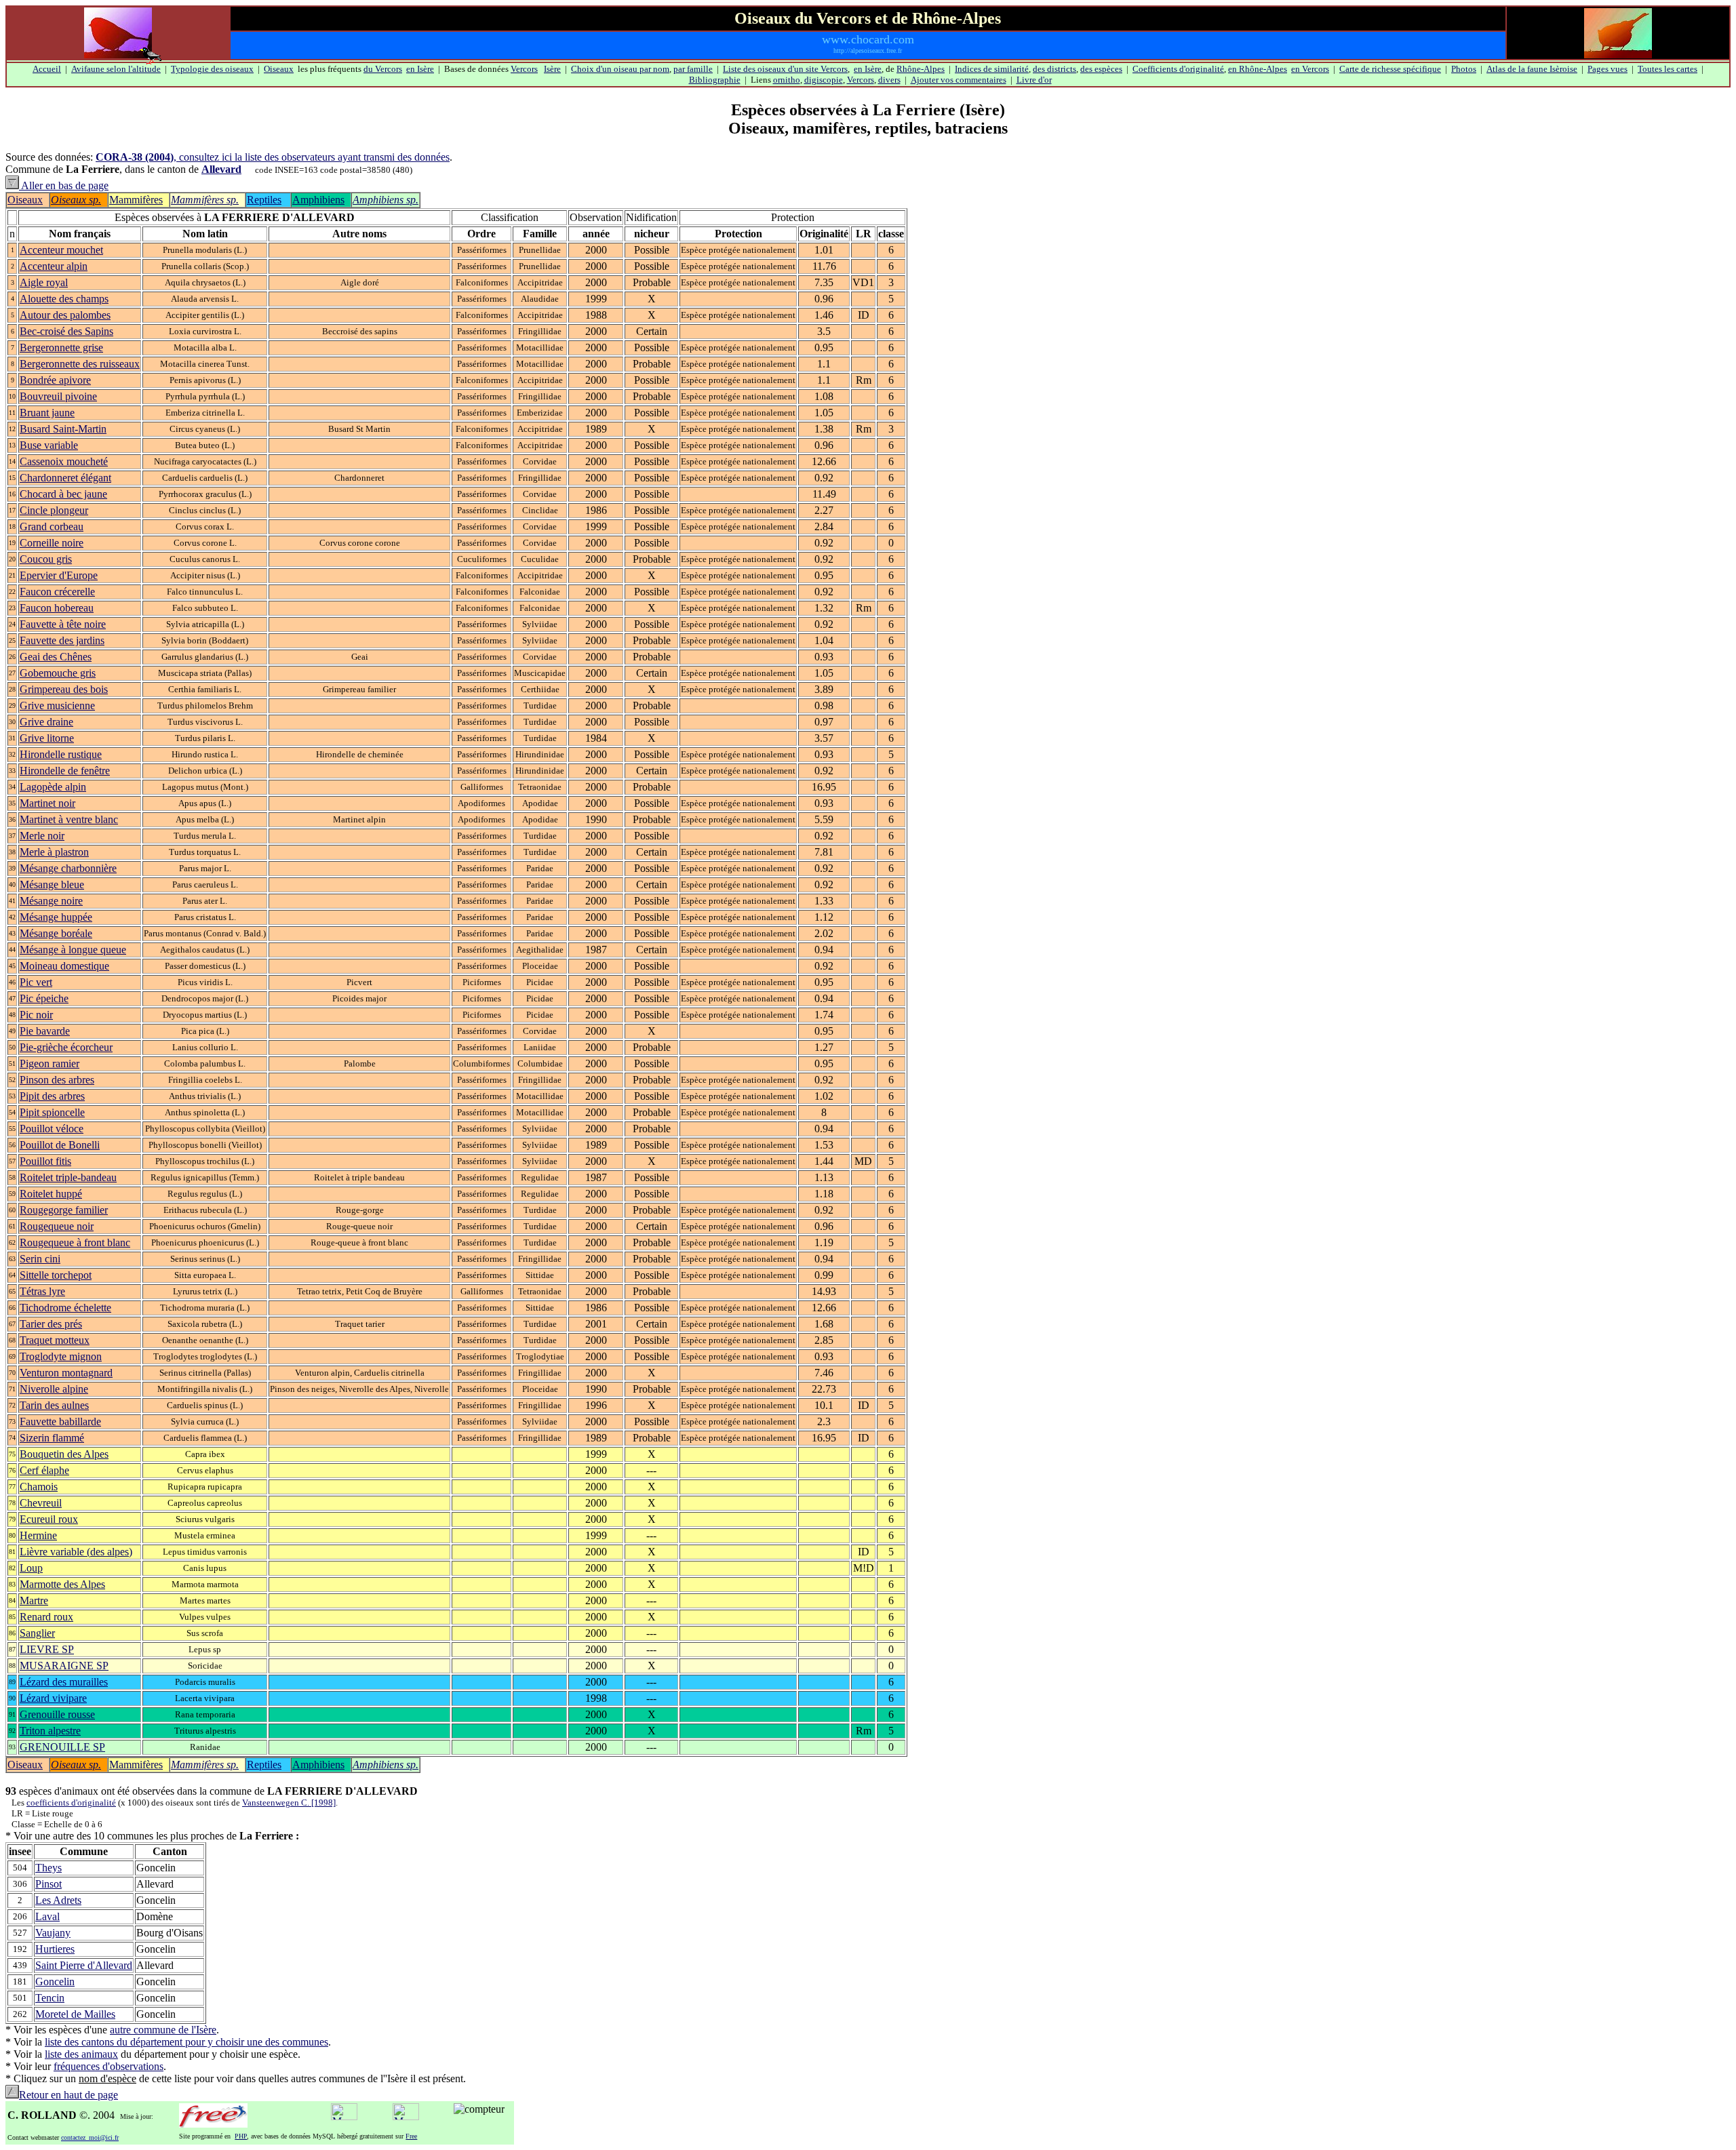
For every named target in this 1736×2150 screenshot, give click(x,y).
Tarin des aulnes (54, 1405)
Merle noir (42, 836)
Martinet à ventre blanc (69, 819)
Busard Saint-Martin (63, 429)
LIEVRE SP (47, 1649)
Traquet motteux (55, 1340)
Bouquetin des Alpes (64, 1454)
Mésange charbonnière (68, 868)
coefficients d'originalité (71, 1803)
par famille (693, 69)
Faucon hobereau (57, 608)
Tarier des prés (51, 1324)
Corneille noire (52, 543)
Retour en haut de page (68, 2095)
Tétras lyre (42, 1291)
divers (889, 80)
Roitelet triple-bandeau (68, 1177)
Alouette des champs (64, 299)
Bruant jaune (47, 413)
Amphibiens (318, 200)
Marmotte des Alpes (62, 1584)
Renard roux (46, 1617)
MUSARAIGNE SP (64, 1666)
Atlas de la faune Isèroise (1532, 69)
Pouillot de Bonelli (60, 1145)
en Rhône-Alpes (1258, 69)
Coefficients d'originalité (1178, 69)
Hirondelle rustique (61, 754)
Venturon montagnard (66, 1373)
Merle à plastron (54, 852)
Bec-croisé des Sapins (66, 331)
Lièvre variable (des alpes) (76, 1552)
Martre (34, 1600)
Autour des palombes (65, 315)
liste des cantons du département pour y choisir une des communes (186, 2042)
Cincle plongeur (54, 510)
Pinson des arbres (57, 1080)
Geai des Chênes (56, 657)
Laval (47, 1916)
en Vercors (1310, 69)
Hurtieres (55, 1949)
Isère (552, 69)
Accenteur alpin (54, 266)
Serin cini (40, 1259)
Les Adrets (58, 1900)
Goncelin (55, 1982)
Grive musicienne (57, 705)
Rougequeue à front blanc (75, 1242)
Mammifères (136, 200)
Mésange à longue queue (73, 950)
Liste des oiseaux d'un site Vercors (785, 69)
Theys (48, 1868)
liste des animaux (81, 2054)
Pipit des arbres (52, 1096)
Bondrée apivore (55, 380)
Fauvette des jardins (62, 640)
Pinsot (48, 1884)
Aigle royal (44, 282)
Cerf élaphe (44, 1470)
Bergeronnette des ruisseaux (80, 364)
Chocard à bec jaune (63, 494)
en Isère (420, 69)
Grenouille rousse (57, 1714)
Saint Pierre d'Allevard (84, 1965)
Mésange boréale (56, 933)
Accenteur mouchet (61, 250)
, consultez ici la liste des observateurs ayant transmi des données (273, 157)
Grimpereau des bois (64, 689)
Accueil (47, 69)
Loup (31, 1568)
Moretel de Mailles (75, 2014)
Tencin (50, 1998)
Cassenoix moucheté (64, 461)
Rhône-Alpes (921, 69)
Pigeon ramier (50, 1063)
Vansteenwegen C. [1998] (289, 1803)
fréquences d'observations (108, 2066)
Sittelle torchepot (56, 1275)
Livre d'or (1034, 80)
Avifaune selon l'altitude (116, 69)
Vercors (524, 69)
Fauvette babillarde (60, 1421)
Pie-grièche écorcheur (66, 1047)
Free (411, 2136)
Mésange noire (51, 901)
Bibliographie (715, 80)
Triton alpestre (50, 1731)
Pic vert (36, 982)
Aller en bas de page (64, 185)
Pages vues (1607, 69)
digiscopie (824, 80)
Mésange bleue (52, 884)
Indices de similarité (992, 69)
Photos (1464, 69)
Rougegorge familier (64, 1210)
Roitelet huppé (51, 1194)
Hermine (38, 1535)
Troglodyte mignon (61, 1356)
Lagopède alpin (53, 787)
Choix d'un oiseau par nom (620, 69)
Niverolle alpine (54, 1389)
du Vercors (383, 69)
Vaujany (53, 1933)
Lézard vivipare (53, 1698)
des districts (1054, 69)
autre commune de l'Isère (163, 2030)
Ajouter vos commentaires (959, 80)
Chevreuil (41, 1503)
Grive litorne (47, 738)
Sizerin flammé (52, 1438)
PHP (241, 2136)
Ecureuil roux (49, 1519)
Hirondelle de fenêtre (65, 771)
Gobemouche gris (58, 673)
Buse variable (49, 445)
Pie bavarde (45, 1031)
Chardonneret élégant (65, 478)
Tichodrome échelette (65, 1308)
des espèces (1101, 69)
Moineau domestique (64, 966)
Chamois (39, 1487)
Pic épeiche (44, 998)
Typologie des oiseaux (212, 69)
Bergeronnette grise (61, 347)
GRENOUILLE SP (62, 1747)
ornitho (787, 80)
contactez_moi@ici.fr (90, 2137)
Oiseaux (279, 69)
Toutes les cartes (1668, 69)
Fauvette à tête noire (63, 624)
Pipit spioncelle (52, 1112)
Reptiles (264, 200)
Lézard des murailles (64, 1682)
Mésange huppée (56, 917)
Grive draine (46, 722)
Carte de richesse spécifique (1390, 69)
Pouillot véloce (52, 1129)
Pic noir (36, 1015)
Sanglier (37, 1633)
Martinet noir (47, 803)
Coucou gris (46, 559)
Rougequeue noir (57, 1226)
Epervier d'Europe (59, 575)
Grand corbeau (52, 526)
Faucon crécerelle (57, 592)
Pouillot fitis (45, 1161)
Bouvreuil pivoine (58, 396)
